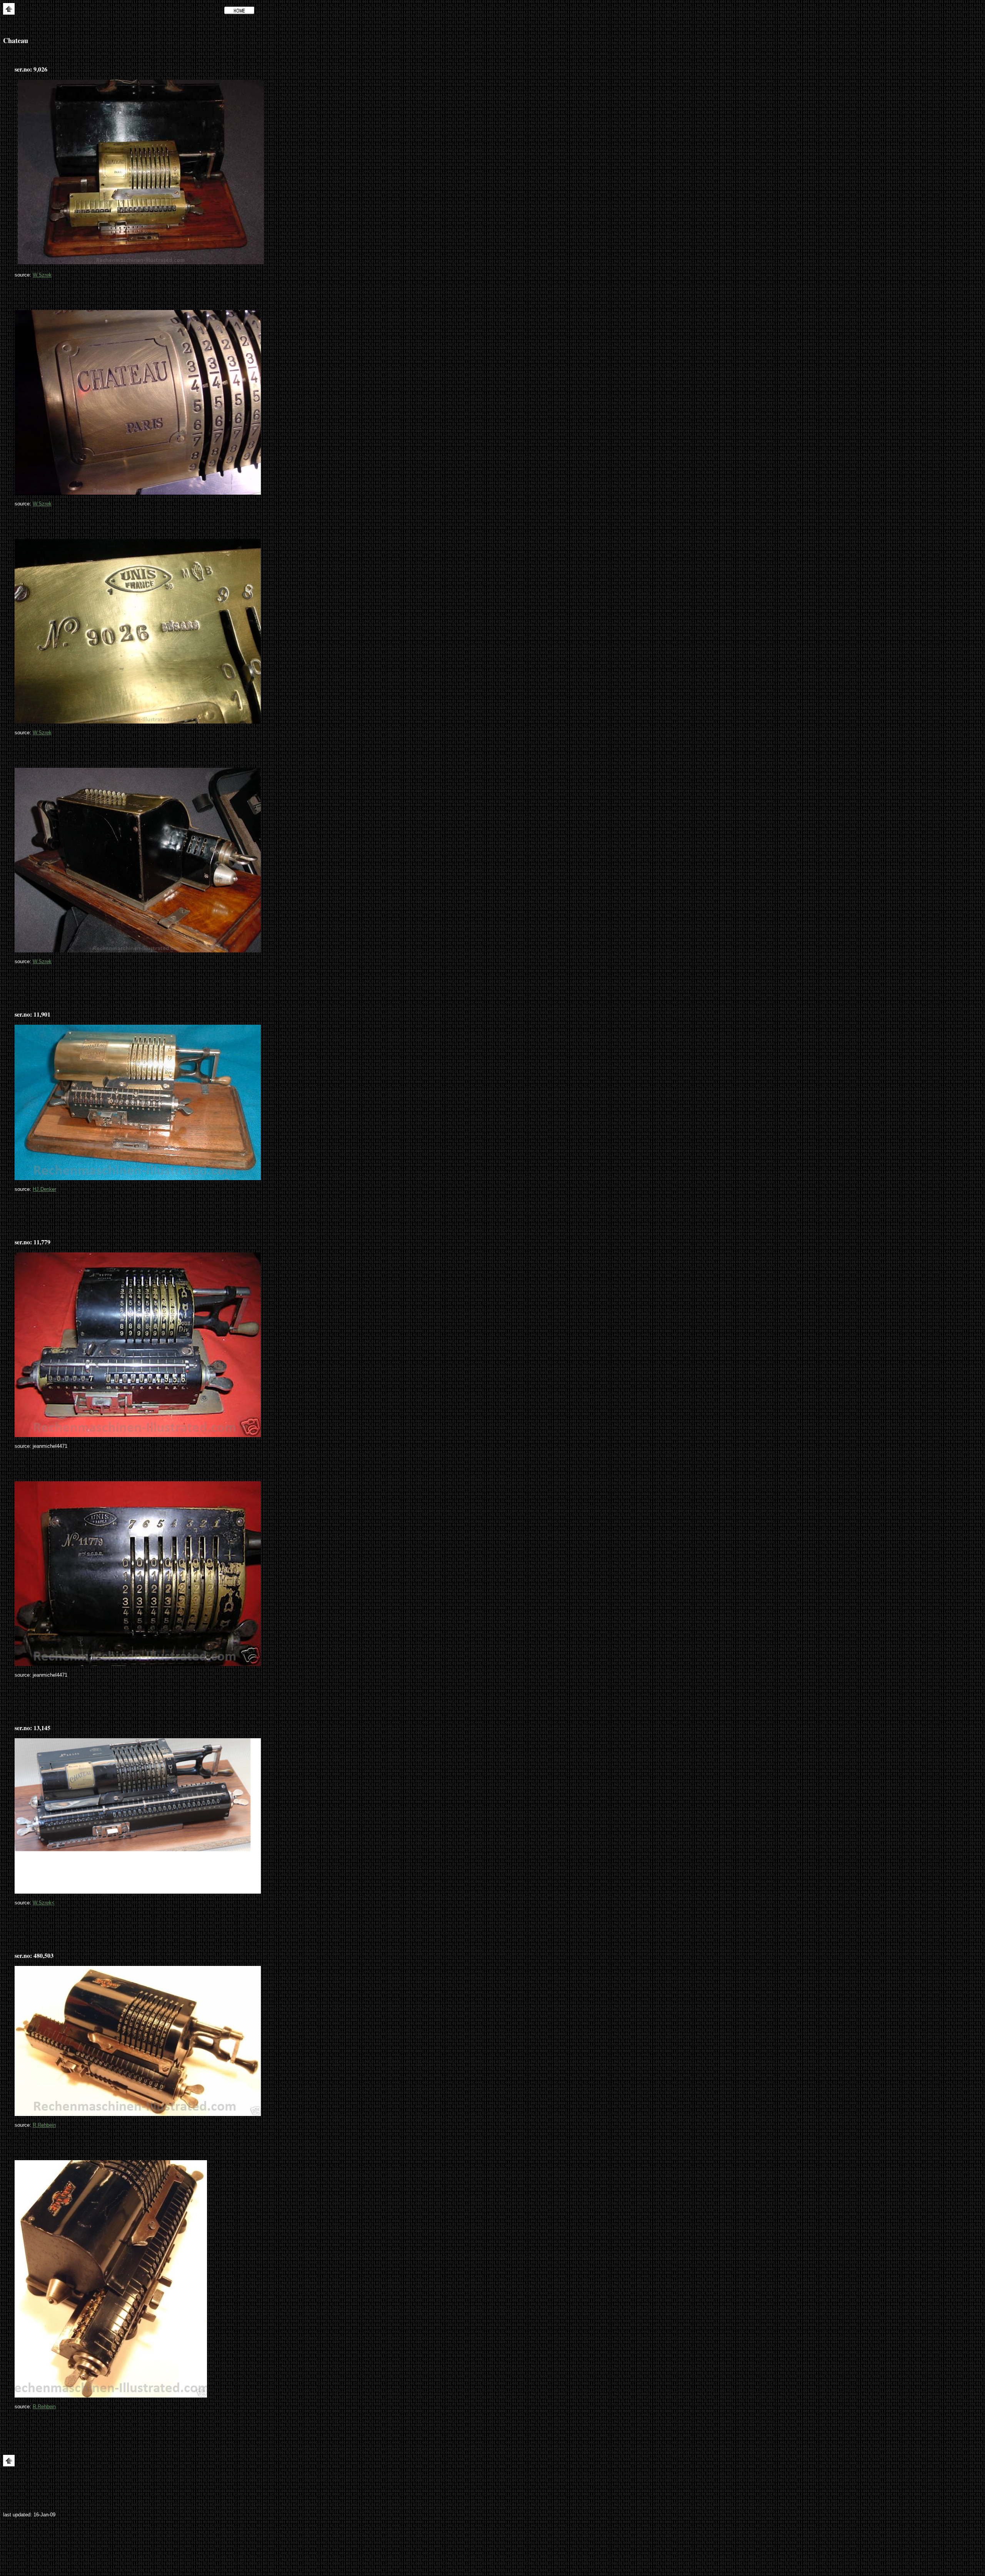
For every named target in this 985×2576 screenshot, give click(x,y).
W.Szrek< (44, 1903)
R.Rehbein (44, 2125)
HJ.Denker (44, 1189)
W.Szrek (42, 275)
